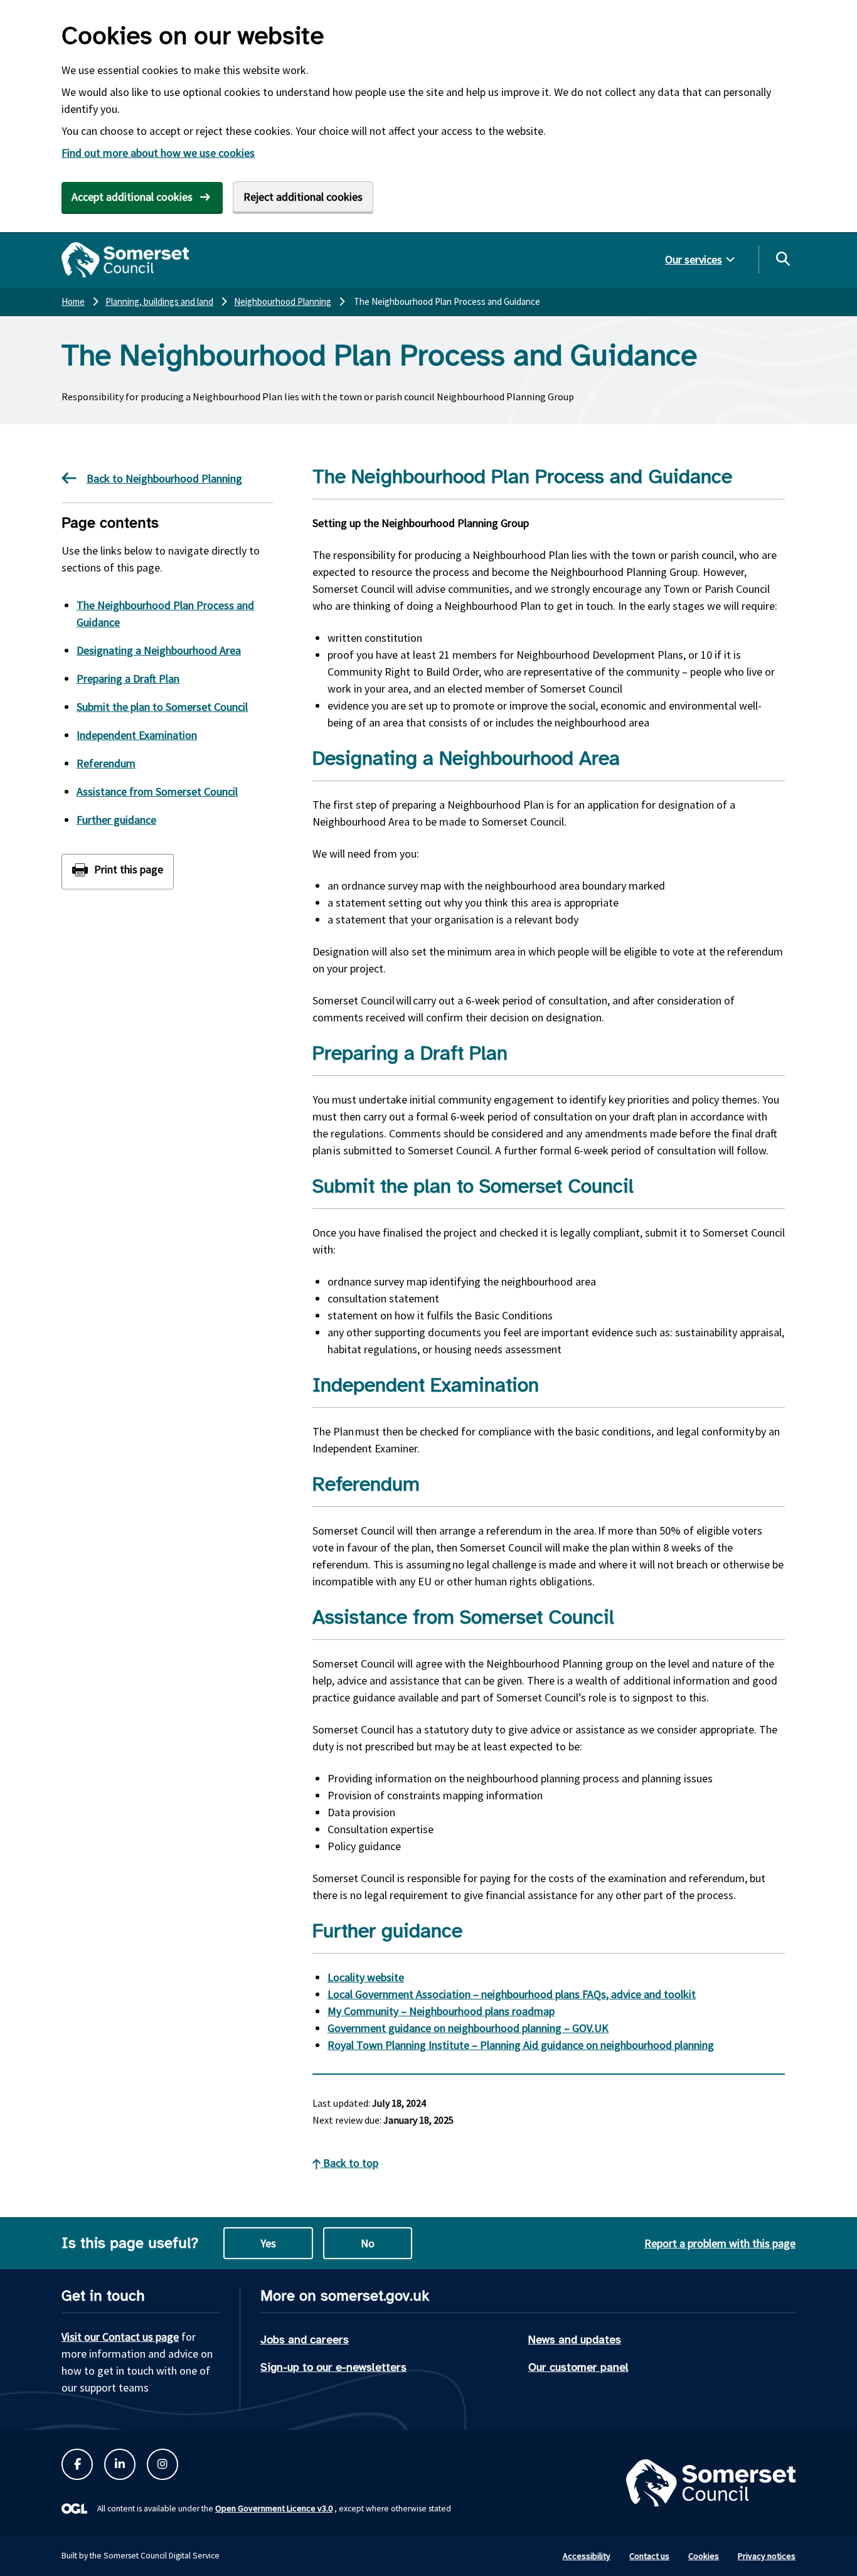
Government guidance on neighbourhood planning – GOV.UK (468, 2028)
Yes (268, 2243)
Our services (694, 259)
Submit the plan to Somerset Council (162, 707)
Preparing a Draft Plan (128, 679)
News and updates (575, 2339)
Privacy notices (767, 2556)
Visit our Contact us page (120, 2337)
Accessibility (587, 2556)
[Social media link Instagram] (162, 2464)
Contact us (649, 2556)
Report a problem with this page (720, 2243)
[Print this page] (118, 871)
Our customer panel (578, 2367)
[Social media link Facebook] (77, 2464)
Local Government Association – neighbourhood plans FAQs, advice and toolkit (512, 1994)
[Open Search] (782, 258)
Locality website (366, 1977)
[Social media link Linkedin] (120, 2464)
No (368, 2243)
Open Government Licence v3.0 (274, 2508)
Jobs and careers (305, 2339)
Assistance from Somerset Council (157, 791)
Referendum (106, 763)
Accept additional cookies (132, 197)
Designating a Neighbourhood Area (159, 650)
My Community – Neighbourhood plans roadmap (441, 2011)
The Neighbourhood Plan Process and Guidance (165, 614)
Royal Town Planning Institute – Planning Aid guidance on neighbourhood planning (521, 2045)
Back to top (349, 2163)
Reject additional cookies (303, 197)
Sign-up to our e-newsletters (333, 2367)
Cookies (704, 2556)
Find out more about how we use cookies (158, 153)
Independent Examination (137, 735)
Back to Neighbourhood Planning (164, 478)
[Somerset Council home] (125, 260)
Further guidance (116, 820)
